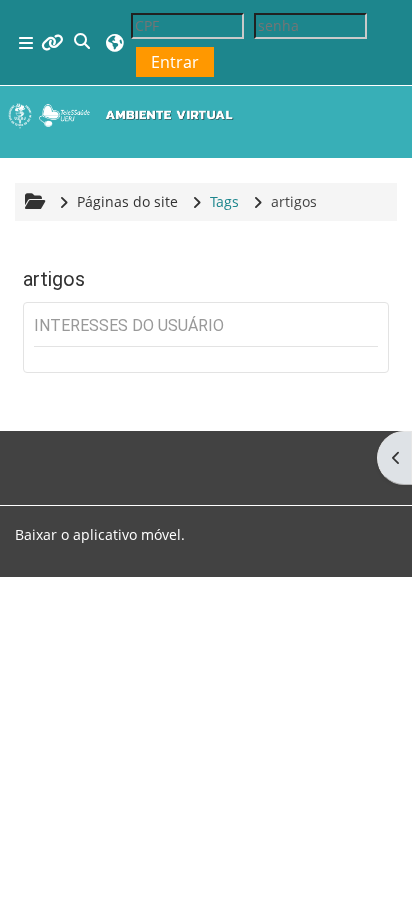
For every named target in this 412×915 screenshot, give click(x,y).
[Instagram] (47, 453)
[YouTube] (95, 453)
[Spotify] (63, 453)
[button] (83, 42)
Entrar (175, 62)
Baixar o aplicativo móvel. (100, 534)
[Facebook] (31, 453)
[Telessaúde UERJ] (111, 453)
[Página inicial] (125, 115)
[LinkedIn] (79, 453)
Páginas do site (127, 201)
